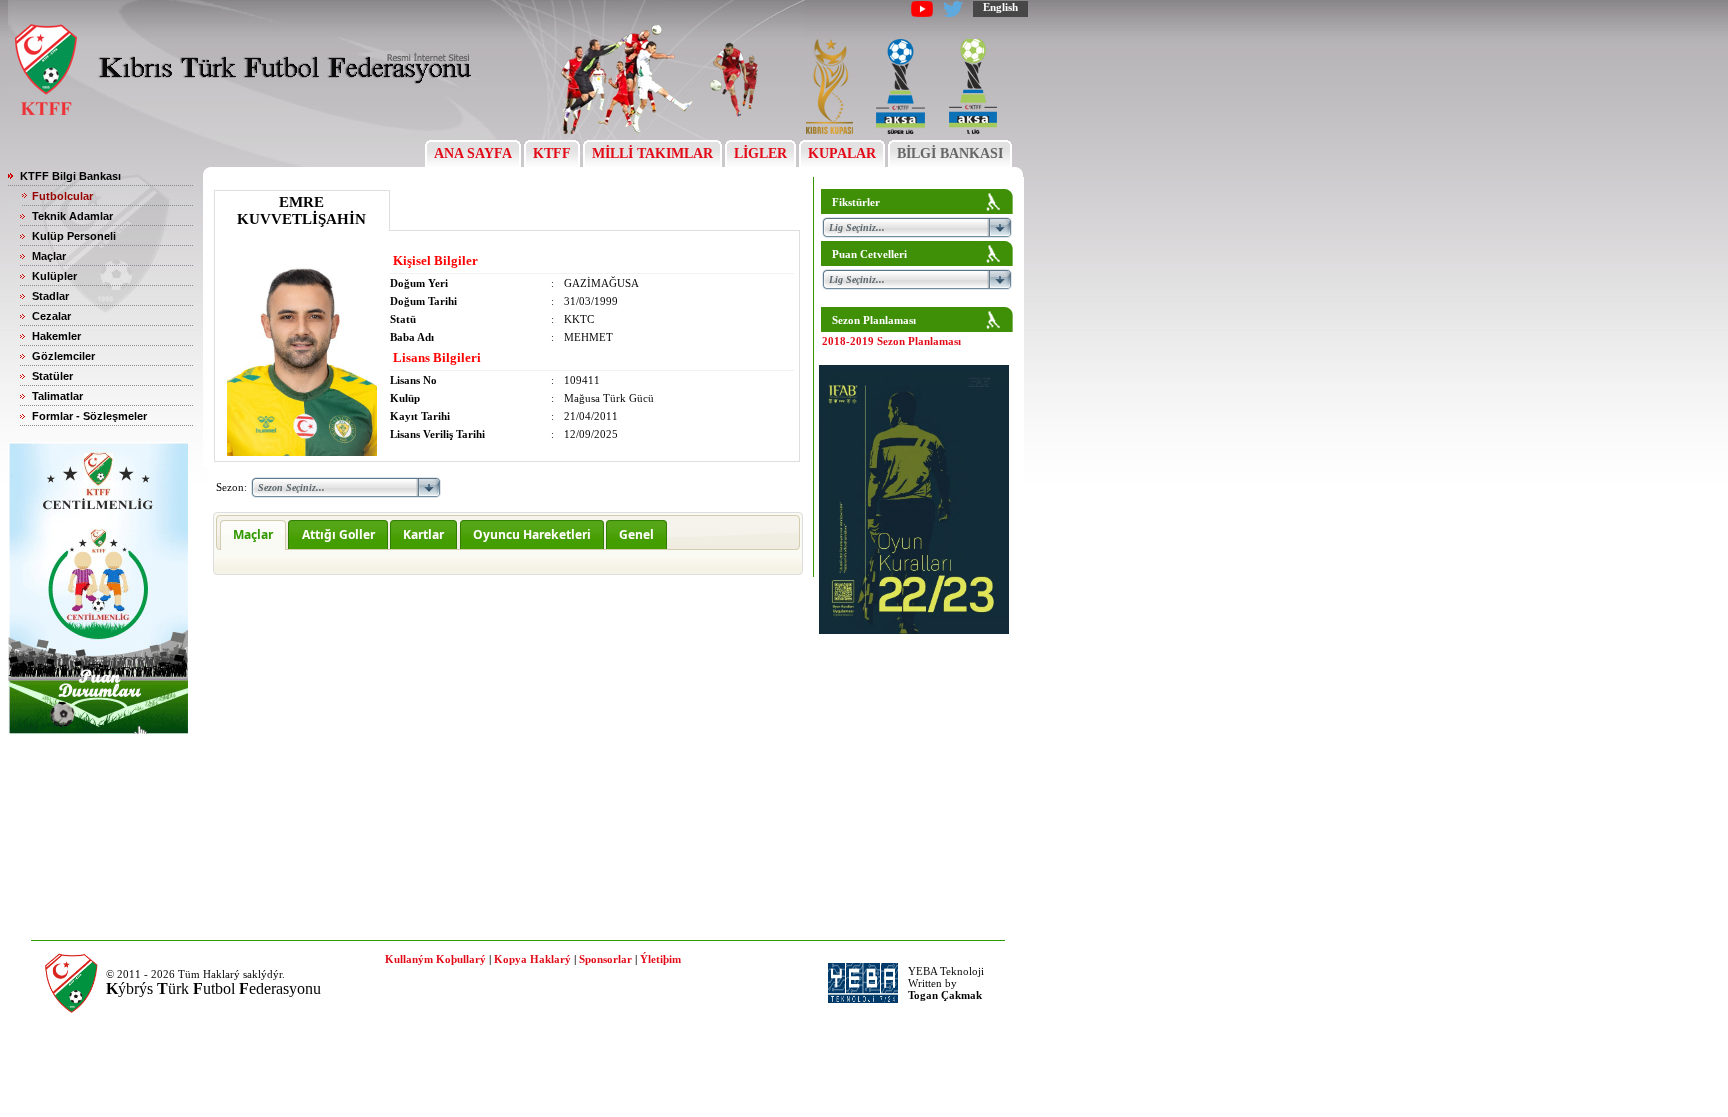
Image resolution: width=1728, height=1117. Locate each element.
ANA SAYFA (473, 153)
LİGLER (760, 153)
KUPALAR (842, 153)
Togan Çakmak (945, 995)
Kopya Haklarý (532, 959)
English (1000, 7)
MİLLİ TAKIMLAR (652, 153)
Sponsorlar (605, 959)
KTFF (552, 153)
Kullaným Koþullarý (435, 959)
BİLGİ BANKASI (950, 153)
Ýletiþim (660, 959)
